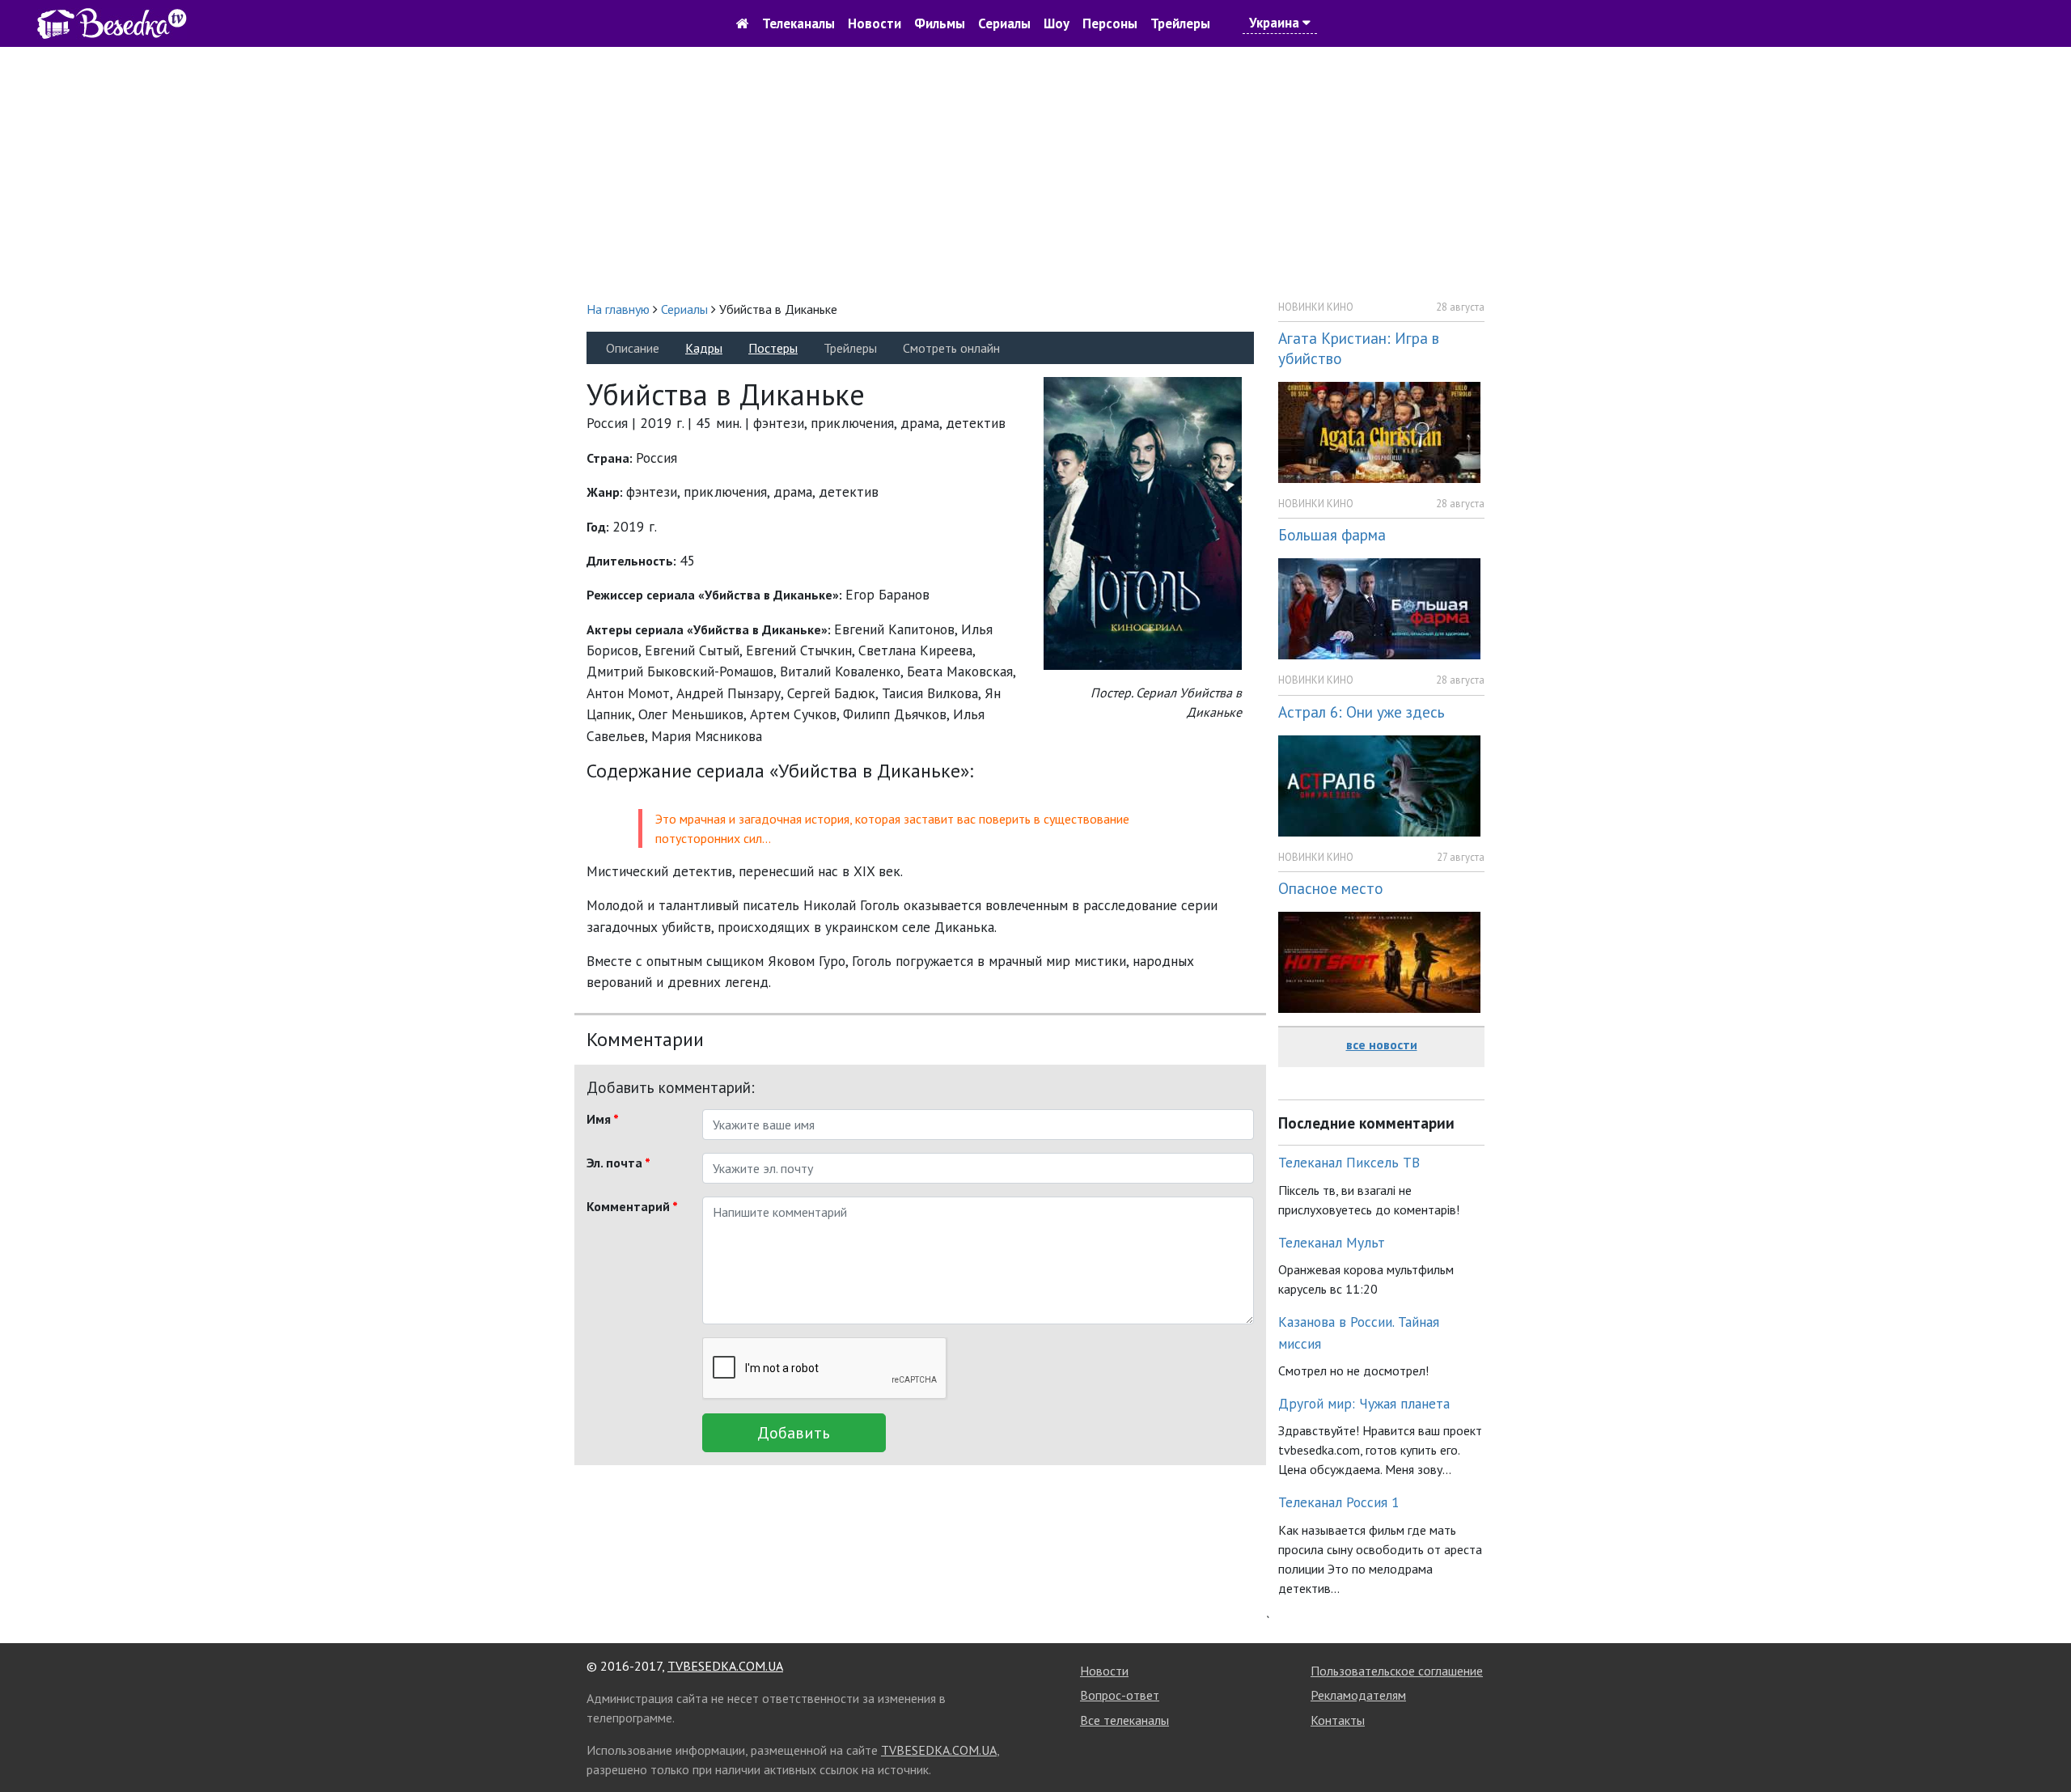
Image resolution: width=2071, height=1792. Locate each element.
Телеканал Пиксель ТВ (1349, 1162)
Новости (875, 23)
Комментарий (632, 1206)
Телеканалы (798, 23)
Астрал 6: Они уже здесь (1362, 712)
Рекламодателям (1358, 1695)
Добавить (794, 1433)
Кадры (704, 348)
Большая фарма (1332, 534)
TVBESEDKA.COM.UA (725, 1666)
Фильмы (940, 23)
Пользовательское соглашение (1397, 1671)
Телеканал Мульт (1332, 1242)
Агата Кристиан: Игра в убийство (1359, 348)
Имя (603, 1119)
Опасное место (1331, 888)
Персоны (1110, 23)
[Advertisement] (1035, 173)
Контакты (1338, 1720)
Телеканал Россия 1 (1339, 1502)
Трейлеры (1180, 23)
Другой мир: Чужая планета (1364, 1403)
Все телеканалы (1124, 1720)
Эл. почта (618, 1163)
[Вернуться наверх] (2043, 1743)
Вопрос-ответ (1120, 1695)
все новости (1382, 1044)
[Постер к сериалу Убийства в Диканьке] (1143, 522)
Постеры (773, 348)
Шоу (1057, 23)
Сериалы (1004, 23)
